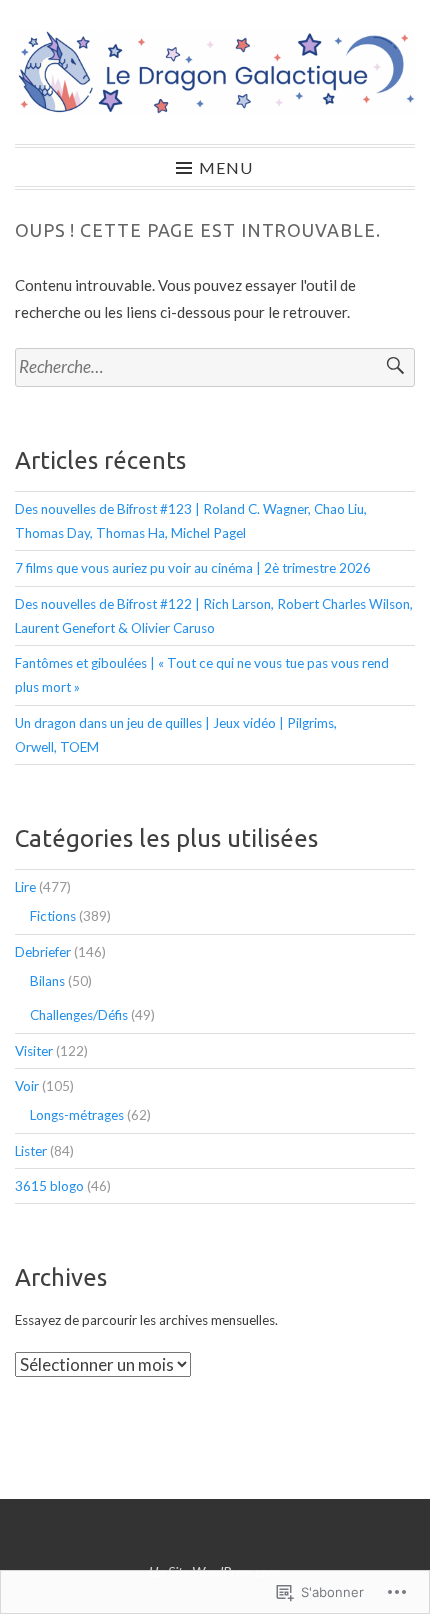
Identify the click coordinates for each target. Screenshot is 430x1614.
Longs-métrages (77, 1115)
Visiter (34, 1051)
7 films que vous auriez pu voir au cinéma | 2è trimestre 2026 (193, 568)
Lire (25, 887)
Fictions (53, 916)
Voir (27, 1086)
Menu (226, 167)
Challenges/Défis (79, 1015)
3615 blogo (49, 1186)
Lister (31, 1151)
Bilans (47, 981)
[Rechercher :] (215, 367)
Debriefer (43, 952)
